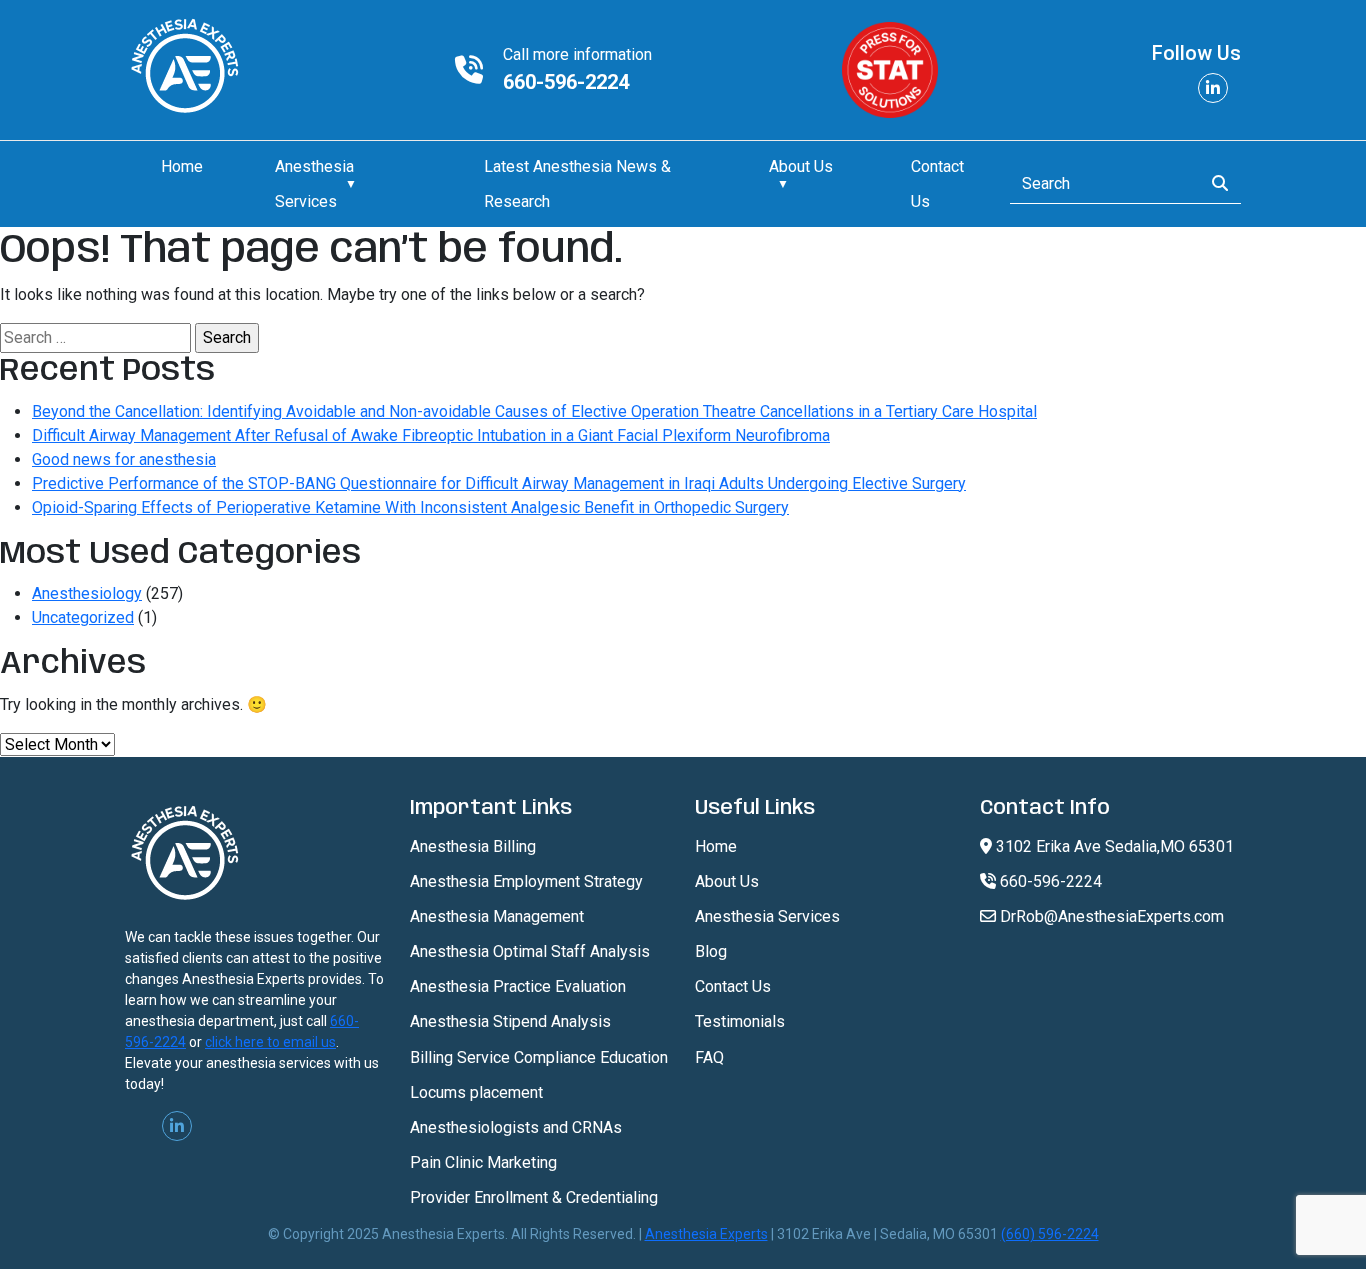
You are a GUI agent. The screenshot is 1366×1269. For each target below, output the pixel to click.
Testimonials (740, 1021)
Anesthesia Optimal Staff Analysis (530, 951)
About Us (727, 881)
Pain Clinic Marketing (483, 1162)
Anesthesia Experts (706, 1234)
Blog (711, 951)
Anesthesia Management (497, 916)
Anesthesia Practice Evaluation (518, 986)
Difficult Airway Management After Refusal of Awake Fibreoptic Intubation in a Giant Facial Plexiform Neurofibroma (431, 435)
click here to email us (270, 1042)
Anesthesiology (87, 593)
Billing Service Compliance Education (539, 1057)
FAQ (709, 1057)
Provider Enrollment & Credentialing (534, 1197)
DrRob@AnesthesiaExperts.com (1110, 916)
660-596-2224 (566, 82)
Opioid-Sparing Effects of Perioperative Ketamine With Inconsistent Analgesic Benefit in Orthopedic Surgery (410, 507)
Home (182, 166)
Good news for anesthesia (124, 459)
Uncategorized (83, 617)
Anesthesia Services (767, 916)
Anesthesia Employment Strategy (526, 881)
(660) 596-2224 (1050, 1234)
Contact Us (733, 986)
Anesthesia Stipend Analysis (510, 1021)
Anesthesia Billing (473, 846)
